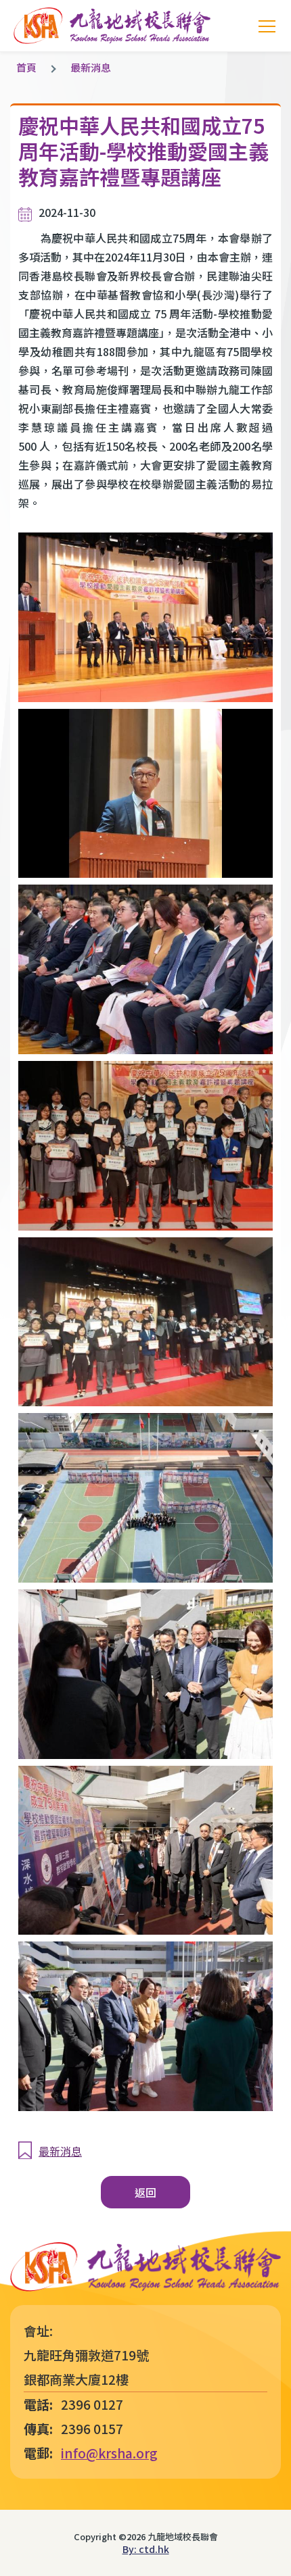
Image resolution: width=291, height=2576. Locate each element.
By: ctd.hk (146, 2549)
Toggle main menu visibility (267, 26)
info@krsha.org (109, 2453)
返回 (145, 2192)
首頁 (26, 67)
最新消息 (91, 67)
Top (291, 2549)
